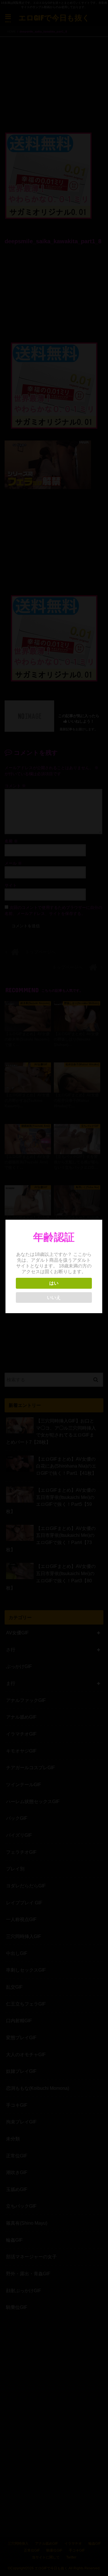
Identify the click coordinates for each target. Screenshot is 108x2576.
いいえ (54, 1297)
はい (54, 1283)
